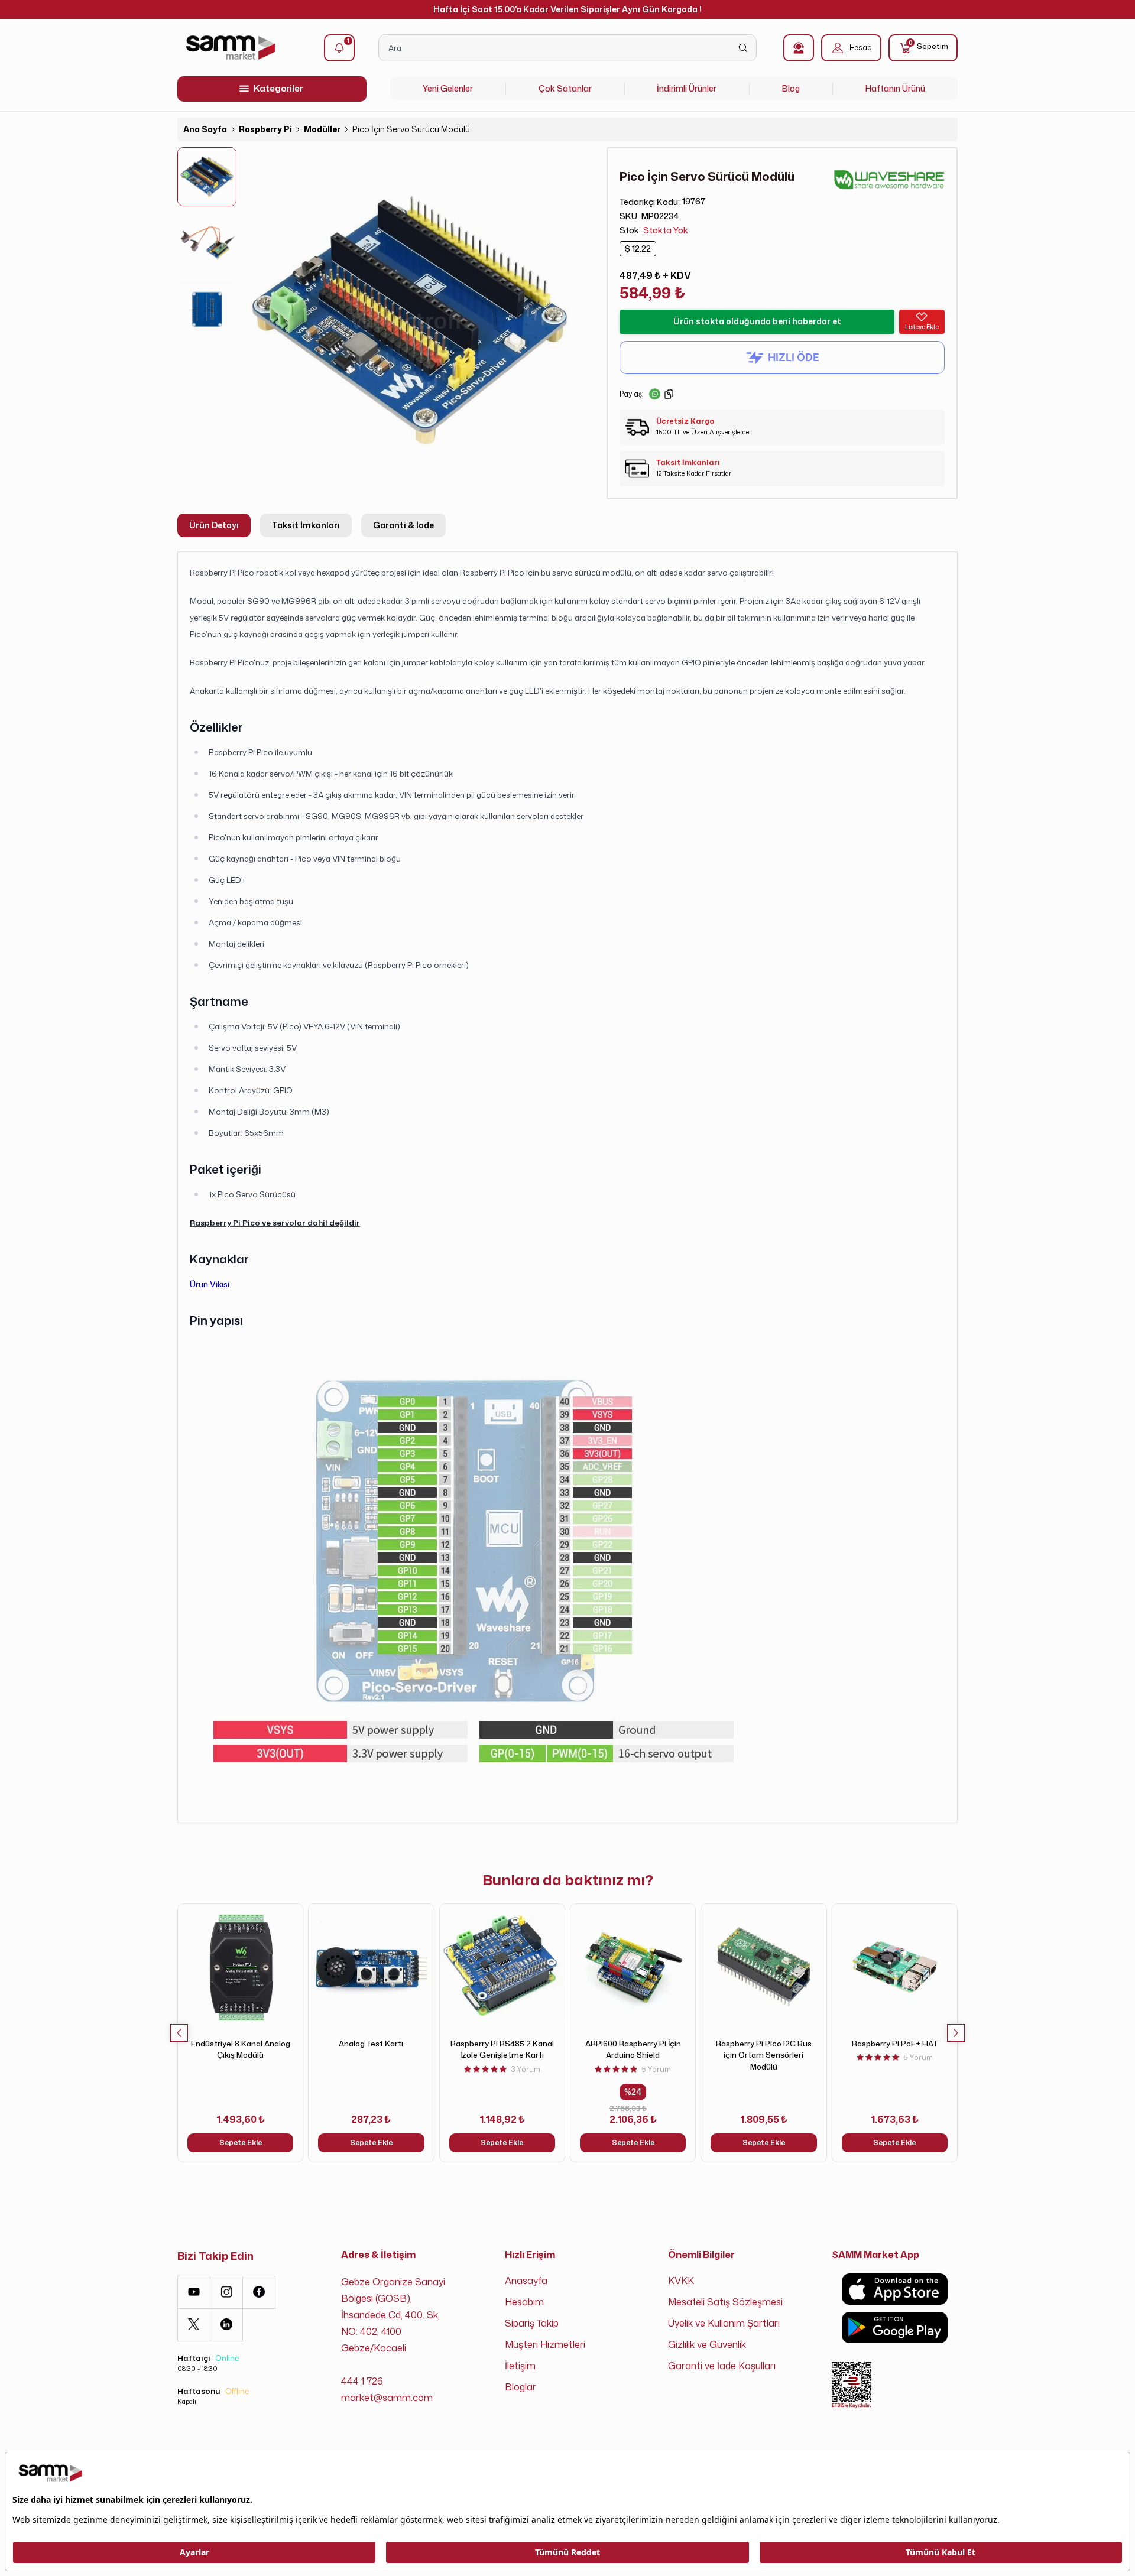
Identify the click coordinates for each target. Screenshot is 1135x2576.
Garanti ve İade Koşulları (722, 2366)
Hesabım (524, 2302)
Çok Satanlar (565, 88)
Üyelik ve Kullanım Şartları (724, 2323)
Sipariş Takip (532, 2323)
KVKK (681, 2281)
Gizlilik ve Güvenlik (707, 2344)
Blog (791, 88)
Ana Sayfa (205, 129)
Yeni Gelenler (448, 88)
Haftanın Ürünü (895, 88)
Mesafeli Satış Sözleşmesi (725, 2302)
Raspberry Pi (265, 129)
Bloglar (521, 2387)
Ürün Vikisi (210, 1284)
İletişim (520, 2366)
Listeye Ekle (922, 327)
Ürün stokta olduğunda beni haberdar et (757, 321)
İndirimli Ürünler (687, 88)
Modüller (322, 129)
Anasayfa (526, 2281)
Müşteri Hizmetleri (545, 2344)
